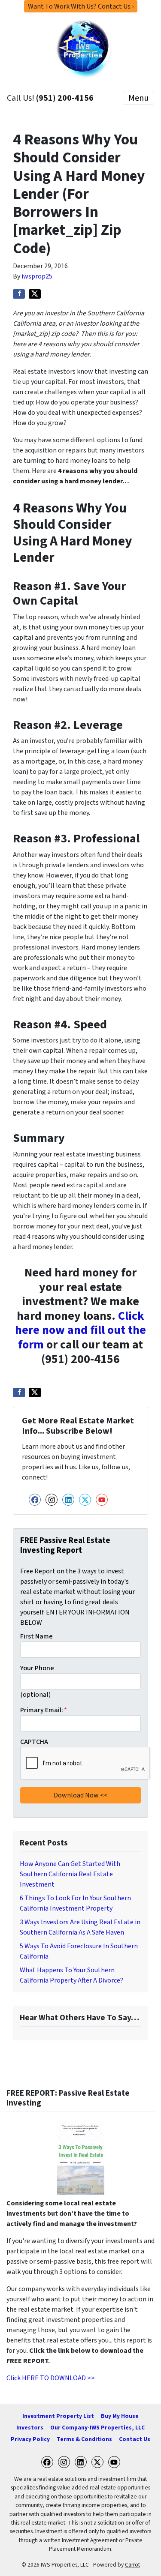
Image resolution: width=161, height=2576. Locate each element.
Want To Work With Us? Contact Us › (81, 6)
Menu (138, 98)
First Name (36, 1636)
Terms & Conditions (84, 2439)
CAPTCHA (34, 1742)
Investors (30, 2428)
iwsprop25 (37, 276)
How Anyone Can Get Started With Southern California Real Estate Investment (70, 1874)
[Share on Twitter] (35, 294)
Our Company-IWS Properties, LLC (97, 2428)
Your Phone (37, 1668)
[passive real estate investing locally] (80, 2157)
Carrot (132, 2565)
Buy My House (120, 2416)
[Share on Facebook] (19, 294)
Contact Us (135, 2439)
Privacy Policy (30, 2439)
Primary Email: (44, 1710)
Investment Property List (58, 2416)
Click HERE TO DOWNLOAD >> (51, 2378)
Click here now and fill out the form (80, 1330)
